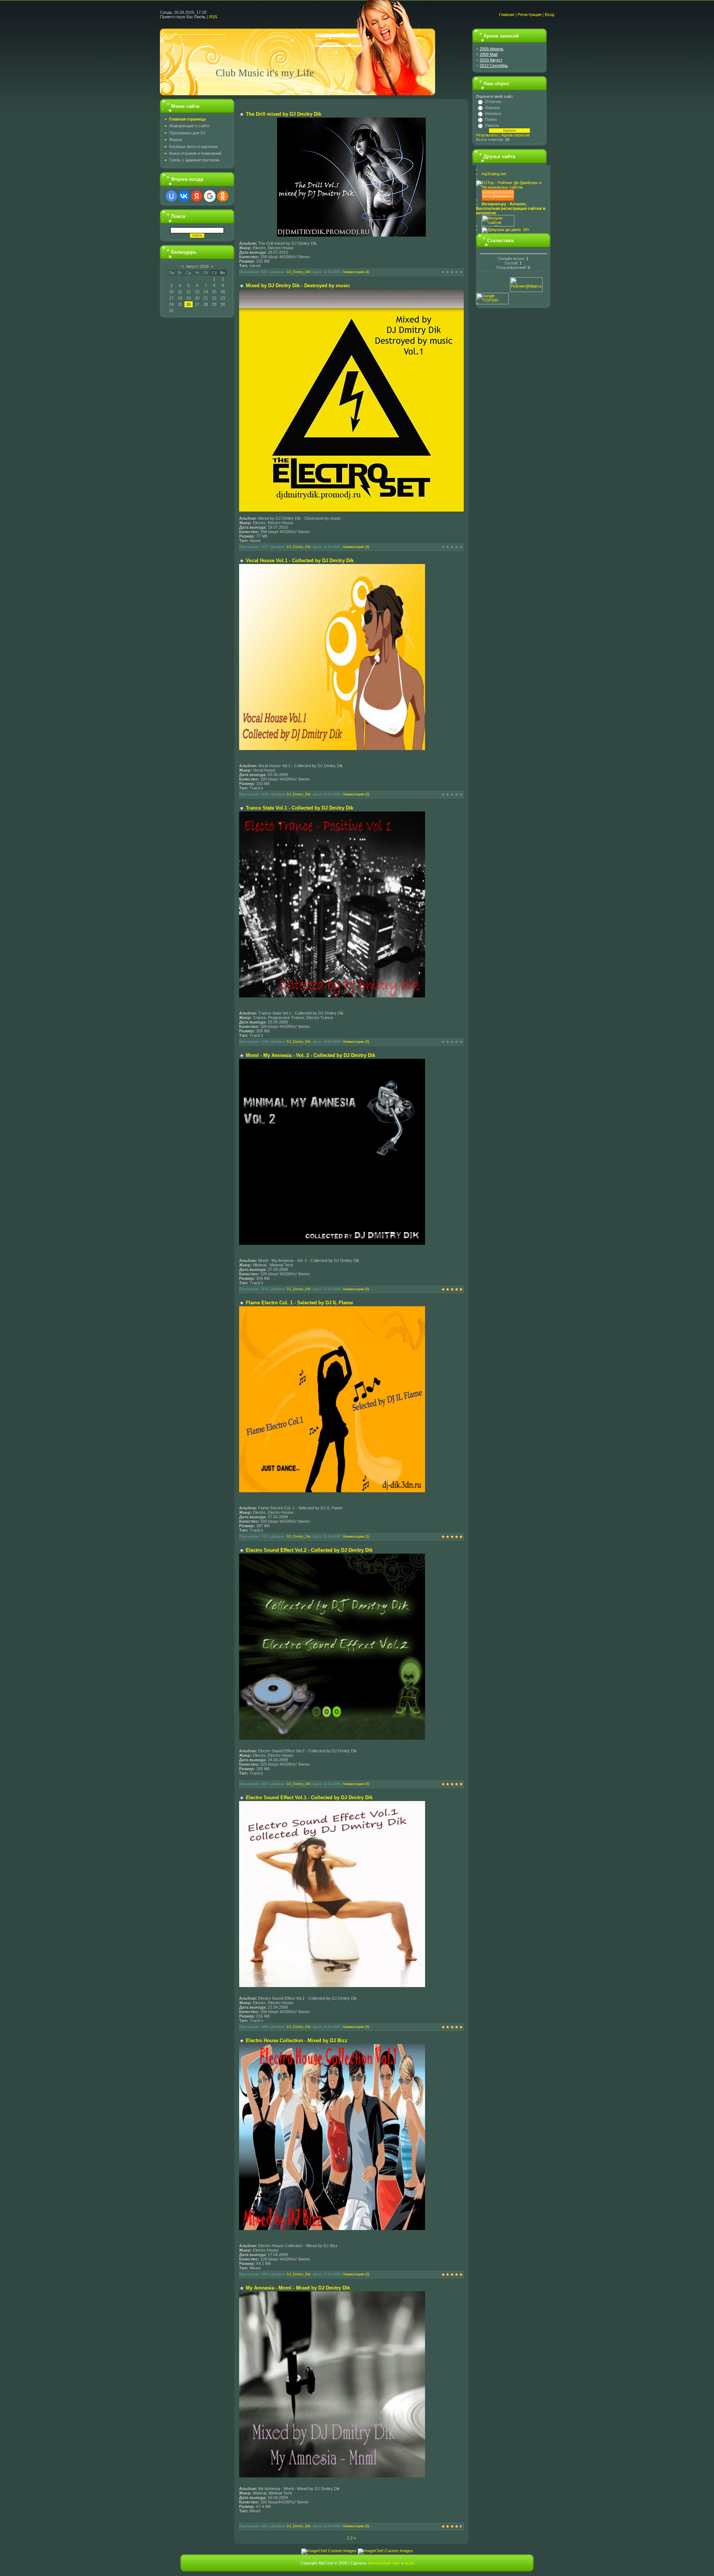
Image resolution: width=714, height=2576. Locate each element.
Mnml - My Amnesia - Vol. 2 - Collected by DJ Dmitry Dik (311, 1055)
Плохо (491, 119)
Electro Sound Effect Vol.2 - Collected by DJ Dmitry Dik (309, 1550)
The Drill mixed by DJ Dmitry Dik (284, 114)
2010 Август (491, 60)
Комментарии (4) (356, 272)
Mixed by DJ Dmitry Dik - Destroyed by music (298, 286)
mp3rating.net (494, 174)
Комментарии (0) (356, 547)
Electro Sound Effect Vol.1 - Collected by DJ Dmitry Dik (309, 1798)
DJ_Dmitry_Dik (299, 272)
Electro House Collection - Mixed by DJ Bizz (297, 2040)
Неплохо (493, 113)
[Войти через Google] (210, 196)
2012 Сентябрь (494, 65)
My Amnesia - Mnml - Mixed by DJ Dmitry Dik (298, 2288)
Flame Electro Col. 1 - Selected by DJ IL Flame (299, 1303)
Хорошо (492, 108)
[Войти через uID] (171, 196)
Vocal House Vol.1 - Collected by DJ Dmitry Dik (300, 560)
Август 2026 (197, 266)
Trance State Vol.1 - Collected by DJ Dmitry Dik (300, 808)
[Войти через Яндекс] (197, 196)
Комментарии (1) (356, 1537)
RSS (213, 17)
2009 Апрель (492, 49)
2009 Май (489, 54)
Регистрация (530, 15)
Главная (507, 15)
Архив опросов (515, 135)
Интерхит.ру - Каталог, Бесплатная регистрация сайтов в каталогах (511, 208)
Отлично (493, 102)
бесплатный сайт (384, 2563)
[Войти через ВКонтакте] (184, 196)
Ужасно (492, 125)
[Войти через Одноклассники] (223, 196)
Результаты (487, 135)
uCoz (409, 2563)
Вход (549, 15)
